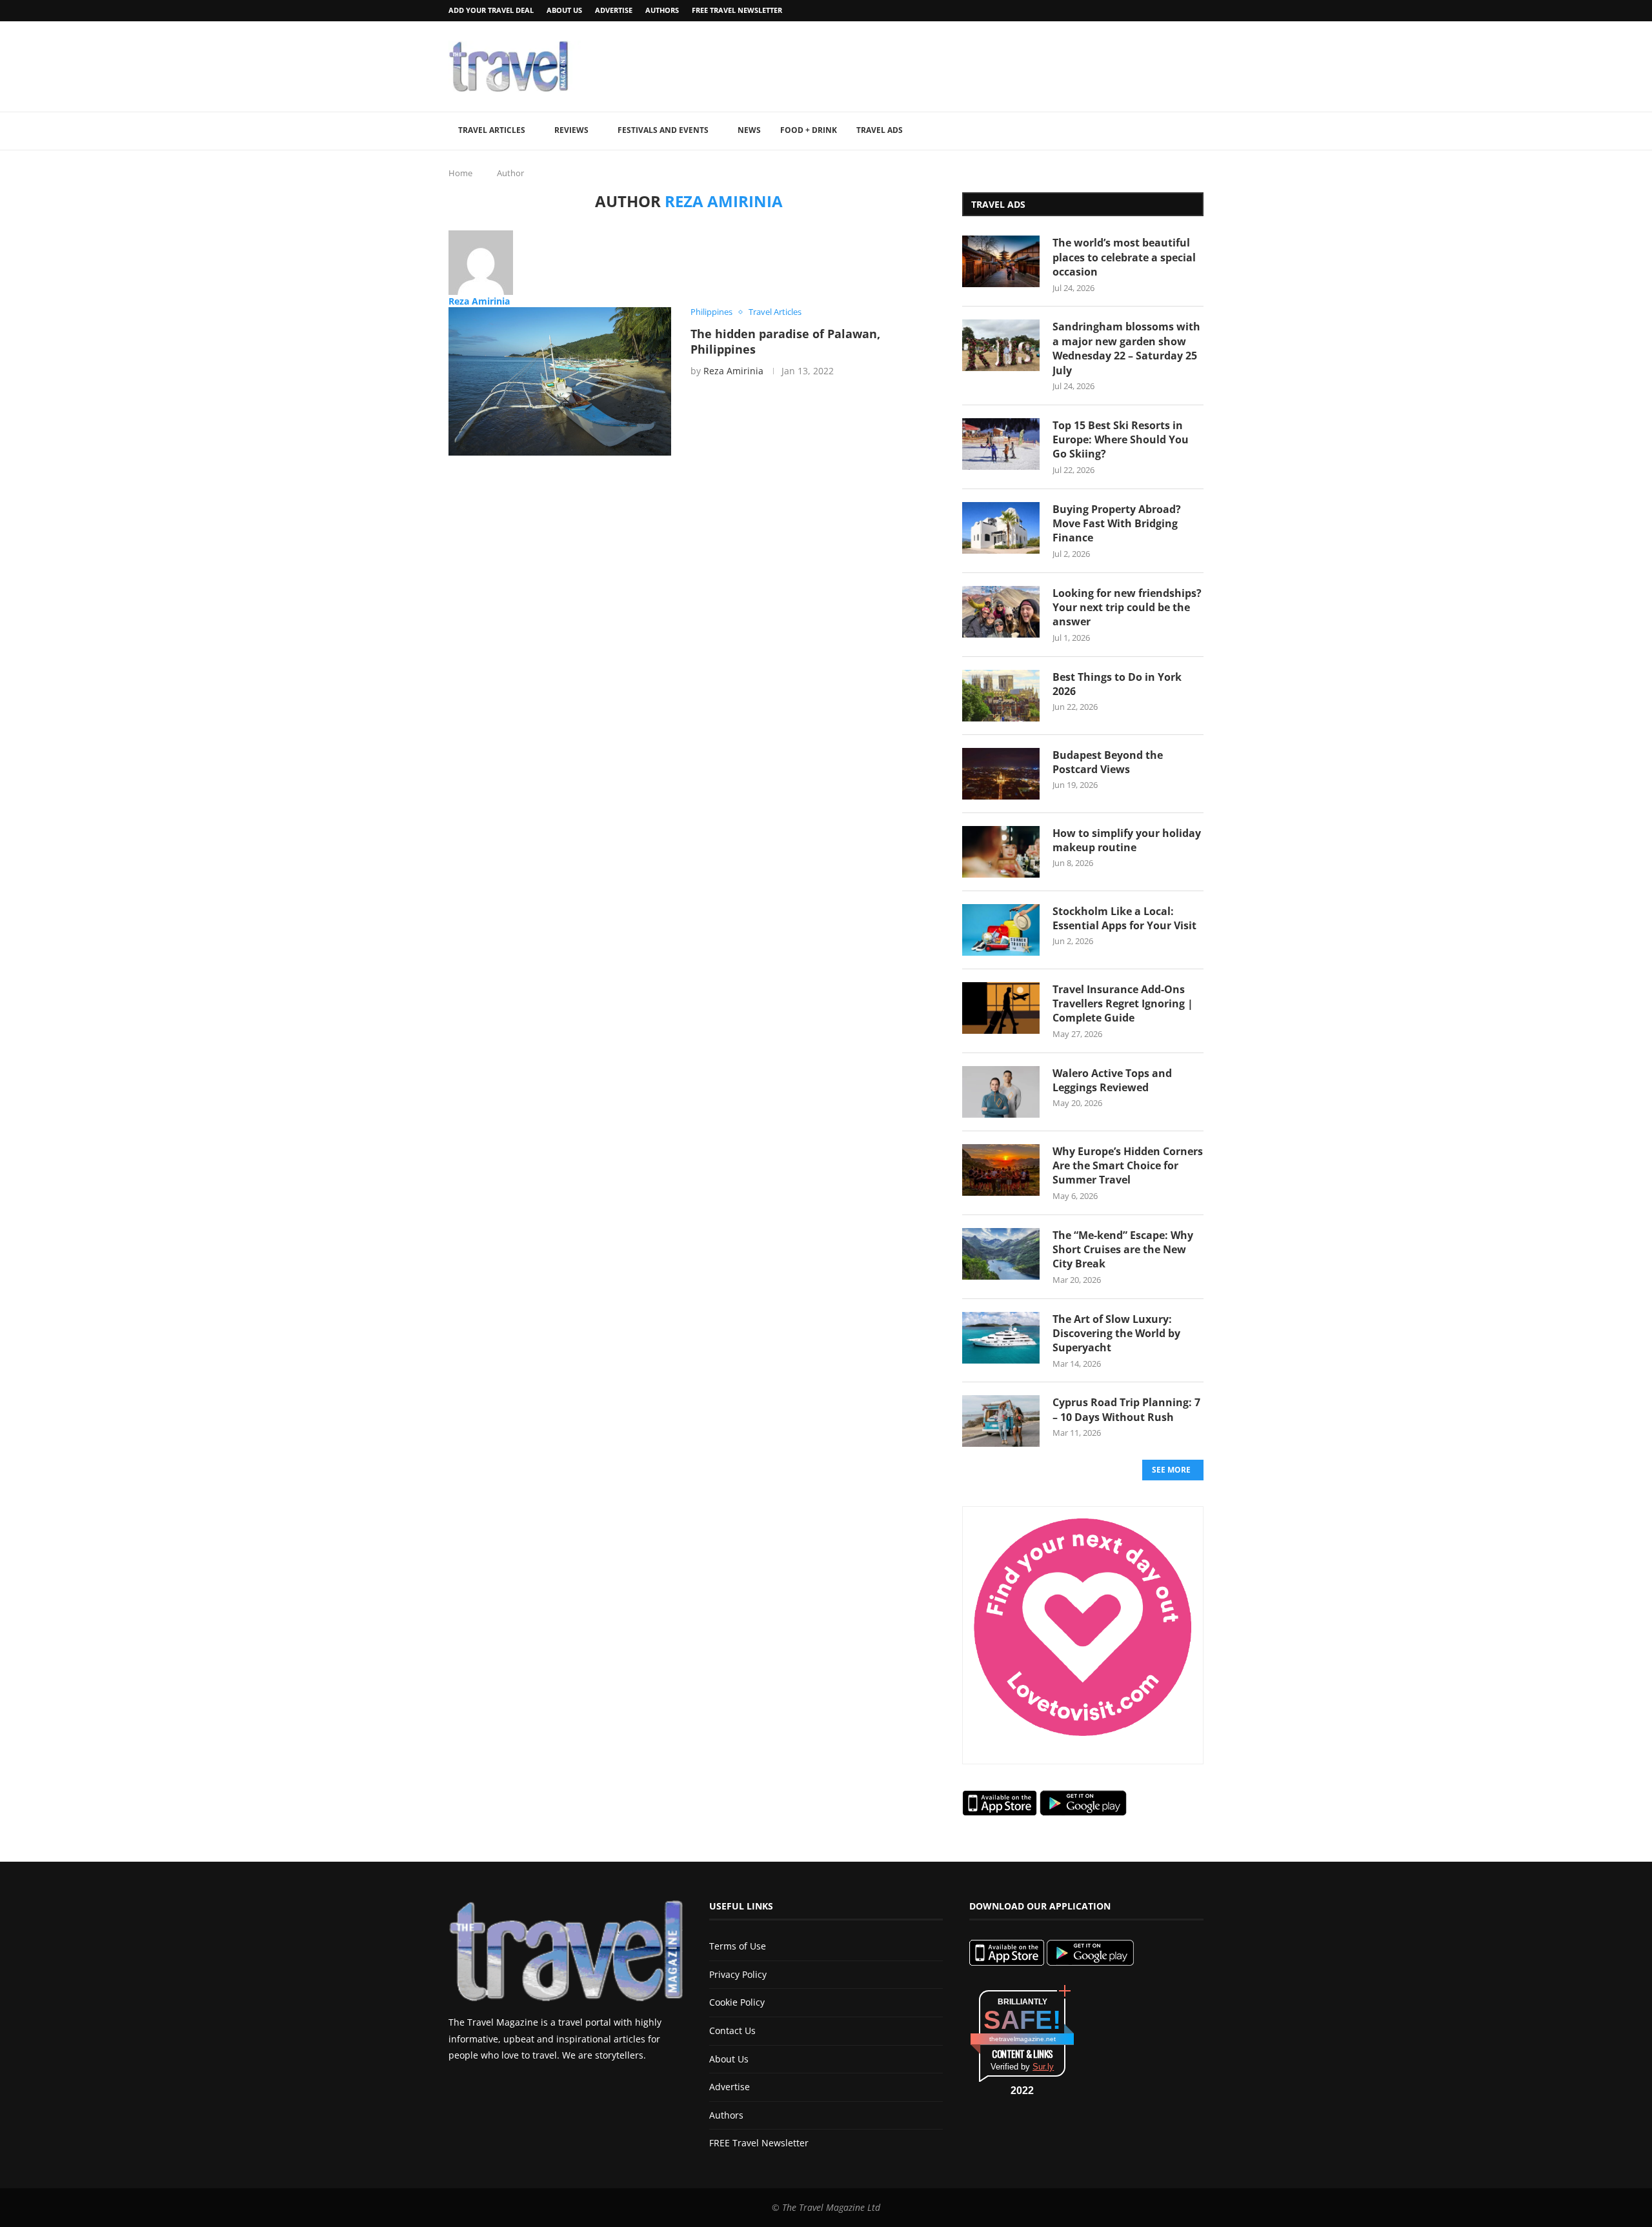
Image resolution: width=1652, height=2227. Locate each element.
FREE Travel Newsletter (737, 10)
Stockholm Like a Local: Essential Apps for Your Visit (1124, 918)
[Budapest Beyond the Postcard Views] (1001, 774)
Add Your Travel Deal (491, 10)
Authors (662, 10)
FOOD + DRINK (809, 130)
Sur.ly (1043, 2067)
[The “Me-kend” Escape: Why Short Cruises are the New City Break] (1001, 1254)
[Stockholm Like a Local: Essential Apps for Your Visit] (1001, 930)
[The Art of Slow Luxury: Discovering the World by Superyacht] (1001, 1338)
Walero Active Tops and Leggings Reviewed (1112, 1080)
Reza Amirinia (479, 301)
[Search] (1197, 131)
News (749, 130)
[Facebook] (1167, 11)
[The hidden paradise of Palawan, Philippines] (560, 381)
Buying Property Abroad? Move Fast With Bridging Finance (1117, 524)
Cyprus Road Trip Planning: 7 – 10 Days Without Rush (1126, 1409)
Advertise (614, 10)
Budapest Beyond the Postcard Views (1108, 762)
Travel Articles (492, 130)
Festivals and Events (663, 130)
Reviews (571, 130)
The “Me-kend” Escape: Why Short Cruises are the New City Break (1123, 1250)
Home (460, 173)
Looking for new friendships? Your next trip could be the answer (1127, 608)
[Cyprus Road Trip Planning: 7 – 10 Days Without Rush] (1001, 1421)
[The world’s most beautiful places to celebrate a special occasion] (1001, 261)
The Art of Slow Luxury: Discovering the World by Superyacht (1116, 1334)
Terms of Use (738, 1946)
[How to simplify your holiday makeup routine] (1001, 852)
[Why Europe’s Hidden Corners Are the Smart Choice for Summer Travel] (1001, 1170)
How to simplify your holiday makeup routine (1127, 840)
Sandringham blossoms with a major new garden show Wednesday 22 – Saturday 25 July (1126, 348)
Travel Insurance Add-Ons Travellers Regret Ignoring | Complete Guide (1123, 1004)
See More (1171, 1470)
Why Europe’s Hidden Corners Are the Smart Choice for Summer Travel (1128, 1166)
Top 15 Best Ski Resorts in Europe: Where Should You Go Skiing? (1121, 440)
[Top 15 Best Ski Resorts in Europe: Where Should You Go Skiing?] (1001, 444)
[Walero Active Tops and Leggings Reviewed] (1001, 1092)
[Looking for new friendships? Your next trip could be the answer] (1001, 612)
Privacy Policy (738, 1974)
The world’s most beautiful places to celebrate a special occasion (1124, 257)
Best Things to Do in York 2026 (1117, 684)
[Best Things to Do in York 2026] (1001, 696)
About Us (564, 10)
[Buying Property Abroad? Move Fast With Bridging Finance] (1001, 528)
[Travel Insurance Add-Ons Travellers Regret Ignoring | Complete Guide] (1001, 1008)
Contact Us (732, 2030)
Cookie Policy (737, 2002)
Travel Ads (880, 130)
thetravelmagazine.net (1022, 2039)
